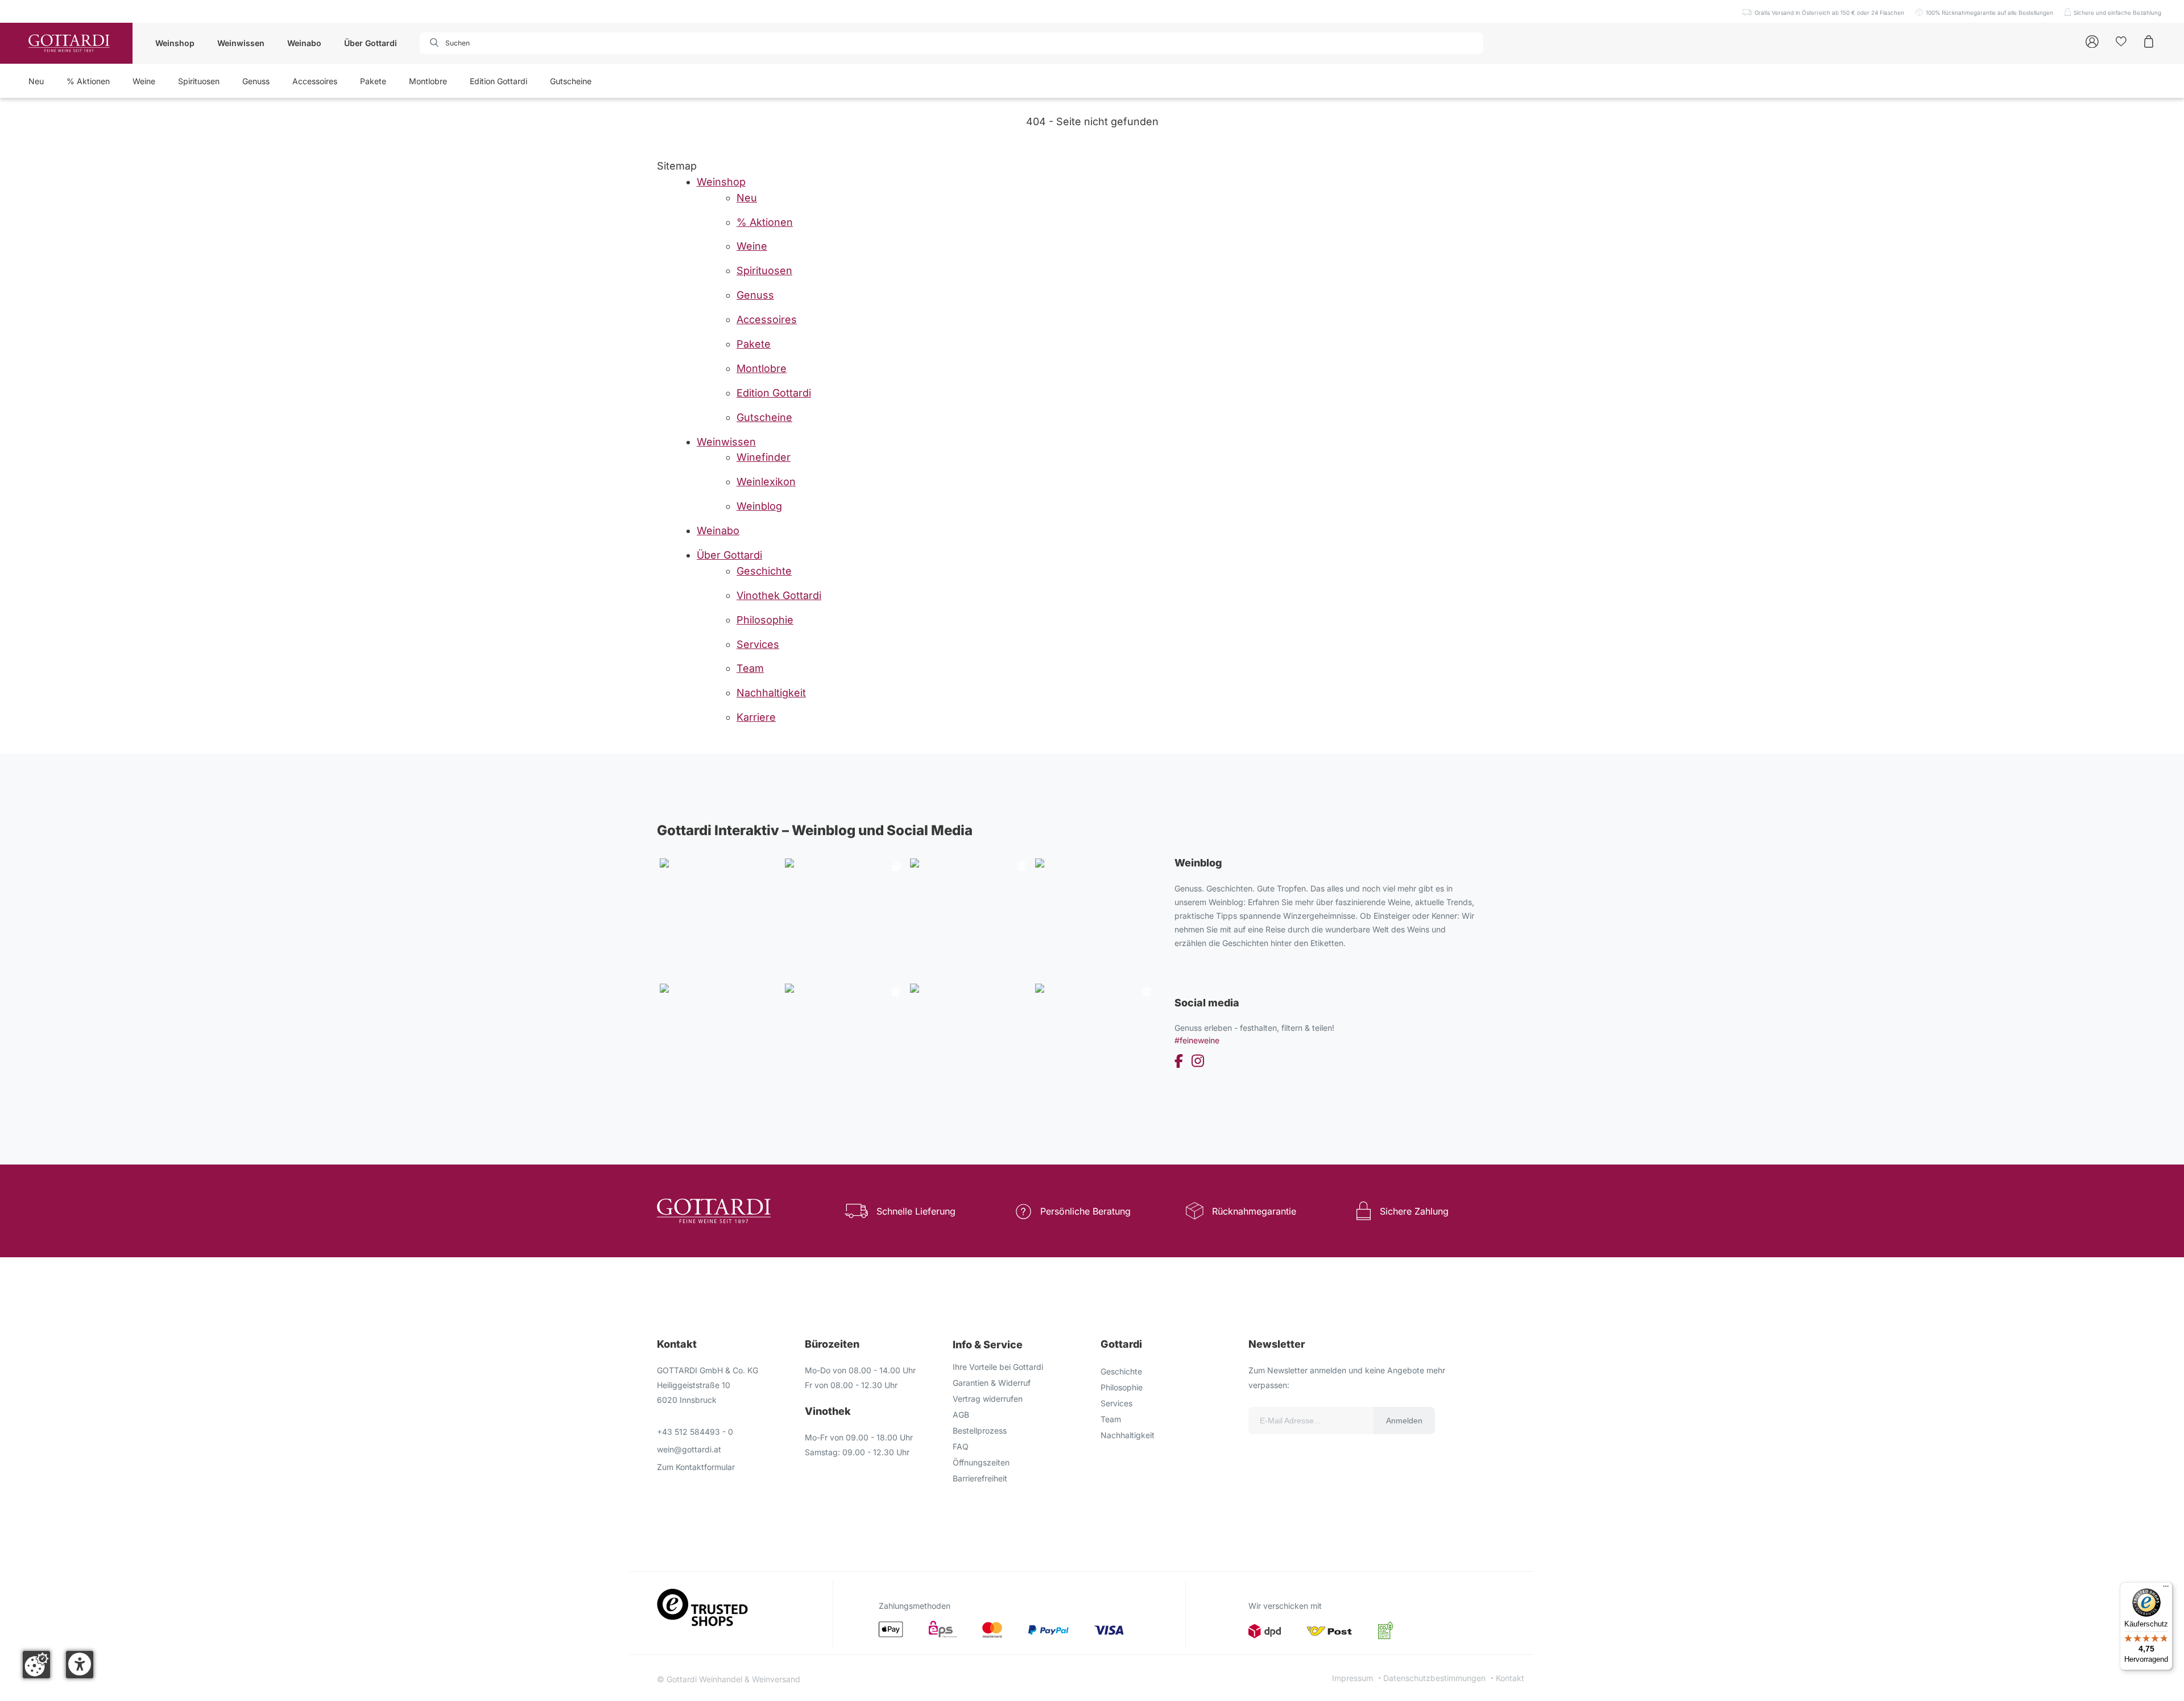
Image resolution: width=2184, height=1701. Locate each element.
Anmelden (1404, 1421)
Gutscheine (571, 81)
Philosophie (1122, 1387)
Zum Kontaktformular (696, 1467)
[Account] (2092, 41)
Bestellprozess (980, 1430)
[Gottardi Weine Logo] (69, 43)
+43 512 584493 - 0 (695, 1432)
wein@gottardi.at (689, 1449)
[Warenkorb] (2149, 41)
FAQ (961, 1446)
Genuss (256, 81)
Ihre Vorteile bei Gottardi (998, 1367)
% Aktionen (88, 81)
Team (1111, 1419)
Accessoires (315, 81)
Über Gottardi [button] (371, 43)
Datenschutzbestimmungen (1434, 1678)
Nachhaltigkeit (1128, 1435)
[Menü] (2166, 1589)
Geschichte (1121, 1371)
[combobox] (485, 43)
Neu (36, 81)
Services (1116, 1403)
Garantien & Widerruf (992, 1383)
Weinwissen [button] (241, 43)
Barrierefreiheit (980, 1478)
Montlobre (428, 81)
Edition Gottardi (499, 81)
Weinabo (304, 43)
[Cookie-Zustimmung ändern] (36, 1665)
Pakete (373, 81)
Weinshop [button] (175, 43)
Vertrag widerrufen (988, 1399)
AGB (961, 1415)
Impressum (1352, 1678)
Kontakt (1510, 1678)
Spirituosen (199, 81)
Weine (144, 81)
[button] (80, 1665)
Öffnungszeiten (981, 1462)
